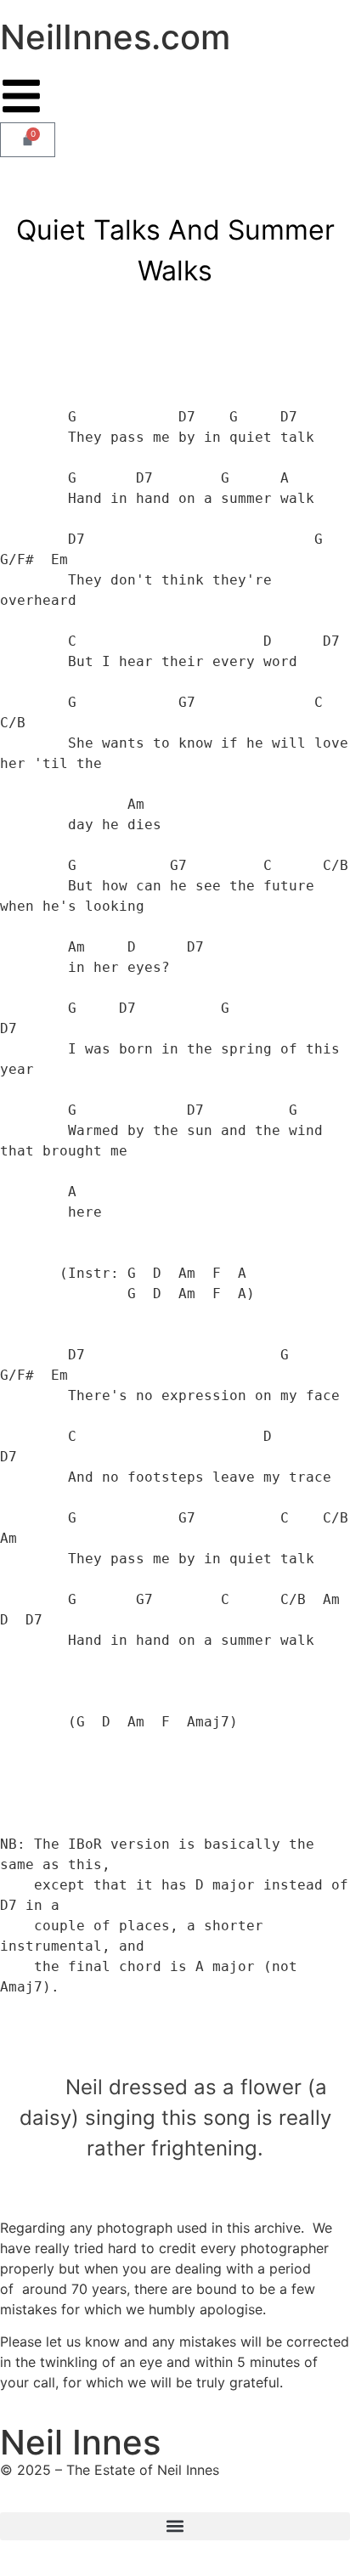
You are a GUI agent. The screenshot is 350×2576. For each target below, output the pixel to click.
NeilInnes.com (115, 37)
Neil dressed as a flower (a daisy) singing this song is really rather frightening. (175, 2118)
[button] (175, 2526)
